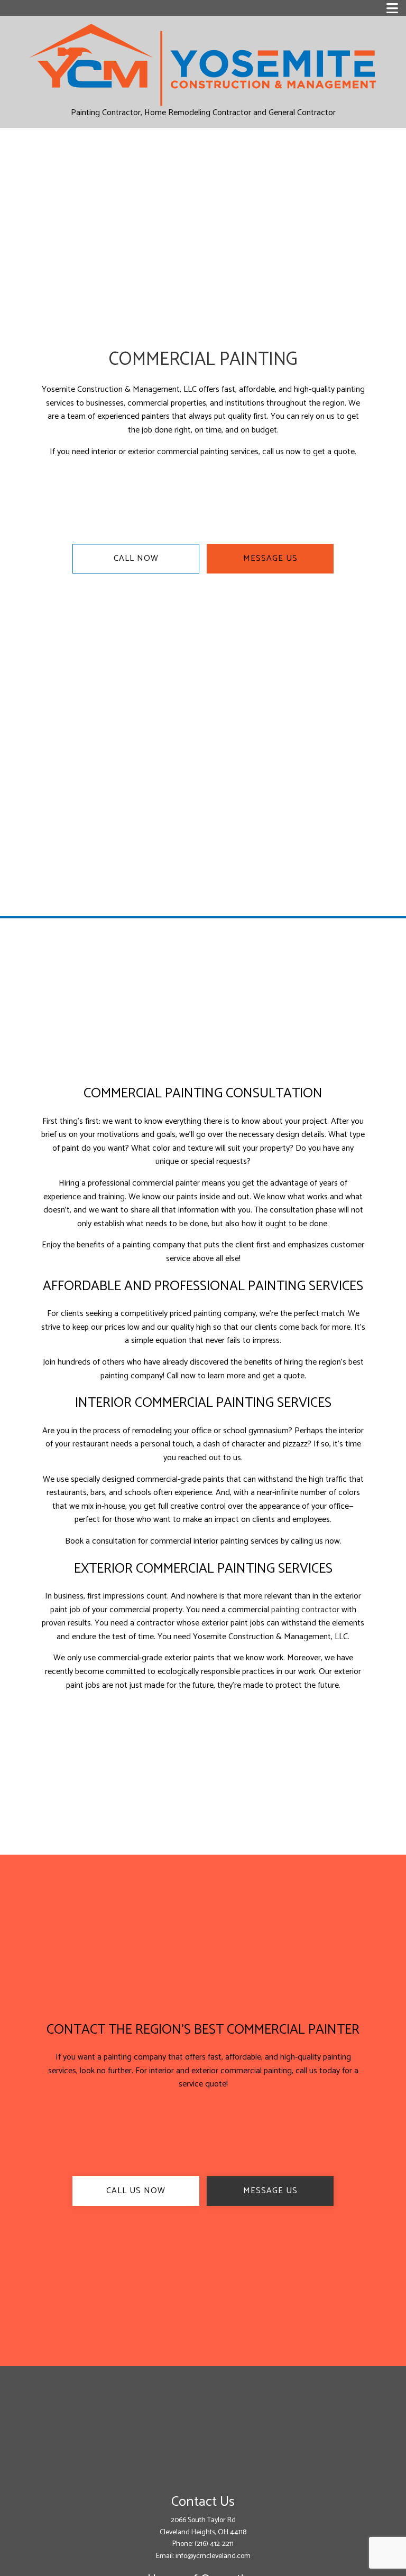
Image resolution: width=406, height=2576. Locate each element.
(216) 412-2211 (214, 2544)
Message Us (270, 558)
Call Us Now (136, 2191)
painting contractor (305, 1610)
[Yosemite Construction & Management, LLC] (203, 64)
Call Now (136, 558)
